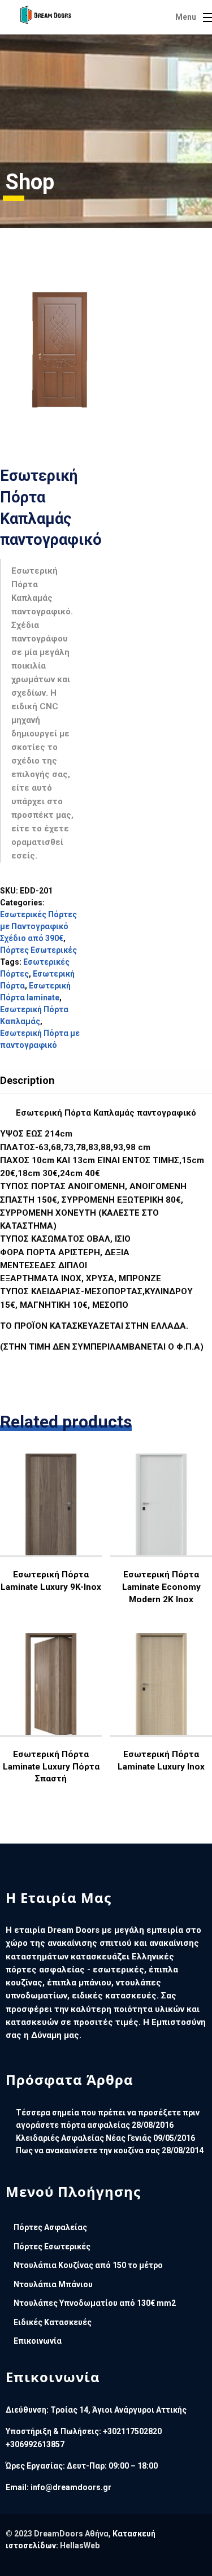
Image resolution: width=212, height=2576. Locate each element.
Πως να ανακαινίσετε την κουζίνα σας (88, 2150)
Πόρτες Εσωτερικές (38, 950)
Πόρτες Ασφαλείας (50, 2227)
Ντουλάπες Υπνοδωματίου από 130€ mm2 (95, 2303)
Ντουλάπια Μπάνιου (53, 2284)
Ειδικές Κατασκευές (53, 2322)
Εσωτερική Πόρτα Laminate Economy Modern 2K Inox (161, 1587)
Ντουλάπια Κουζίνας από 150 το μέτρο (88, 2265)
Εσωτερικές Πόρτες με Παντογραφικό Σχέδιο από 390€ (38, 926)
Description (27, 1080)
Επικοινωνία (38, 2341)
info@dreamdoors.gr (71, 2487)
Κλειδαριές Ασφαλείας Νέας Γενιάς (84, 2138)
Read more (53, 1541)
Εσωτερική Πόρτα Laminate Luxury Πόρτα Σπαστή (51, 1766)
